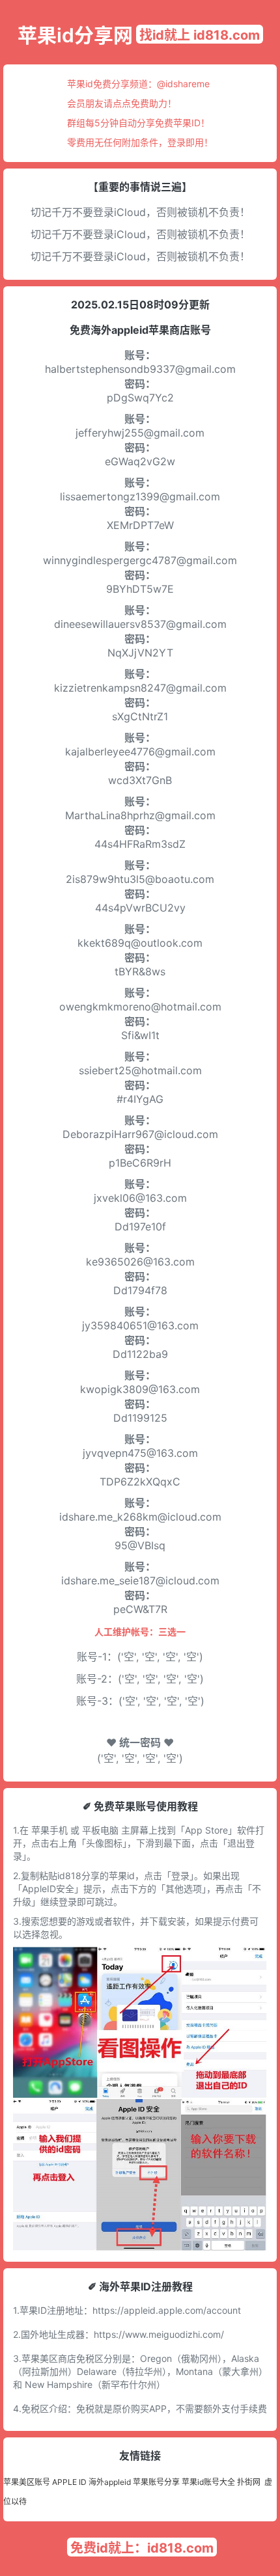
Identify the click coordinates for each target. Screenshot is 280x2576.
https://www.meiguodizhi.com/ (159, 2334)
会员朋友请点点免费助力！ (122, 103)
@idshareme (183, 84)
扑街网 (249, 2482)
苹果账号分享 (156, 2482)
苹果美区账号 (27, 2482)
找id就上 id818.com (200, 35)
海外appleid (110, 2482)
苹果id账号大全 (208, 2482)
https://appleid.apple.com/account (167, 2310)
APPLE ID (69, 2482)
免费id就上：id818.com (142, 2548)
